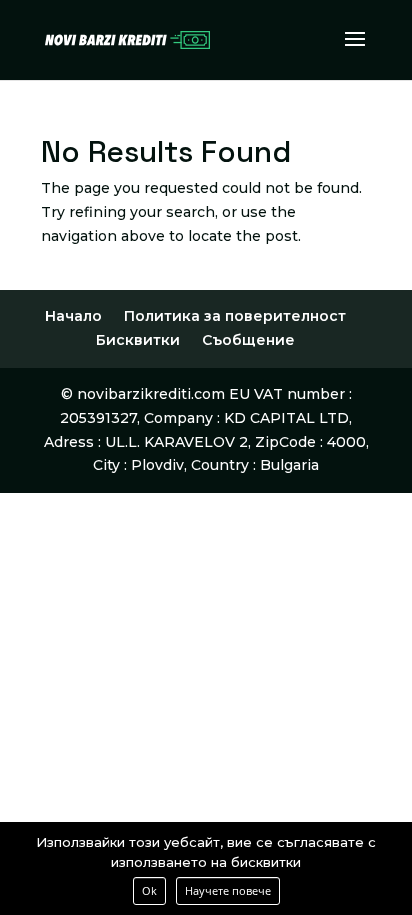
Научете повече (228, 890)
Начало (73, 316)
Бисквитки (138, 340)
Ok (149, 890)
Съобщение (248, 340)
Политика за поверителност (235, 316)
